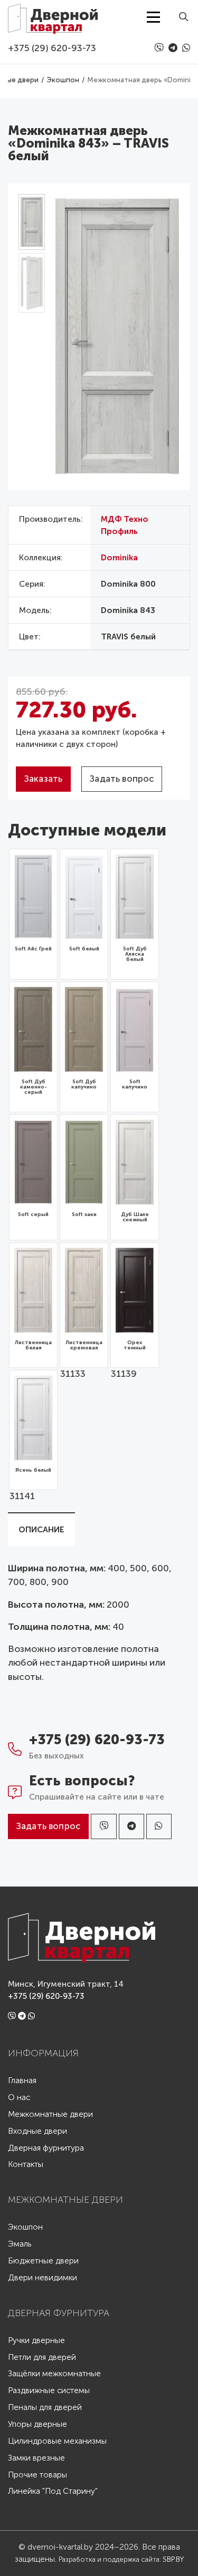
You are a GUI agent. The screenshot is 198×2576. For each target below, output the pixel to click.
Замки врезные (36, 2458)
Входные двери (37, 2131)
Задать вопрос (122, 779)
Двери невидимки (43, 2278)
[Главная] (53, 17)
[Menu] (153, 17)
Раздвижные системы (49, 2391)
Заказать (43, 779)
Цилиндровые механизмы (57, 2441)
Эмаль (20, 2244)
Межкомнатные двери (50, 2115)
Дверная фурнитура (46, 2148)
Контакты (26, 2165)
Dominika (119, 558)
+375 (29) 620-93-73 (52, 48)
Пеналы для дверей (45, 2408)
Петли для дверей (42, 2358)
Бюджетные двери (43, 2261)
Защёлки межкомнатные (54, 2374)
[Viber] (160, 48)
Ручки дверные (36, 2341)
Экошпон (25, 2227)
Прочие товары (37, 2475)
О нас (19, 2098)
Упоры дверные (37, 2424)
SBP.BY (173, 2559)
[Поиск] (180, 17)
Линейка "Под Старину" (53, 2491)
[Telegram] (174, 48)
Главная (22, 2081)
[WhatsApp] (186, 48)
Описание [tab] (41, 1530)
